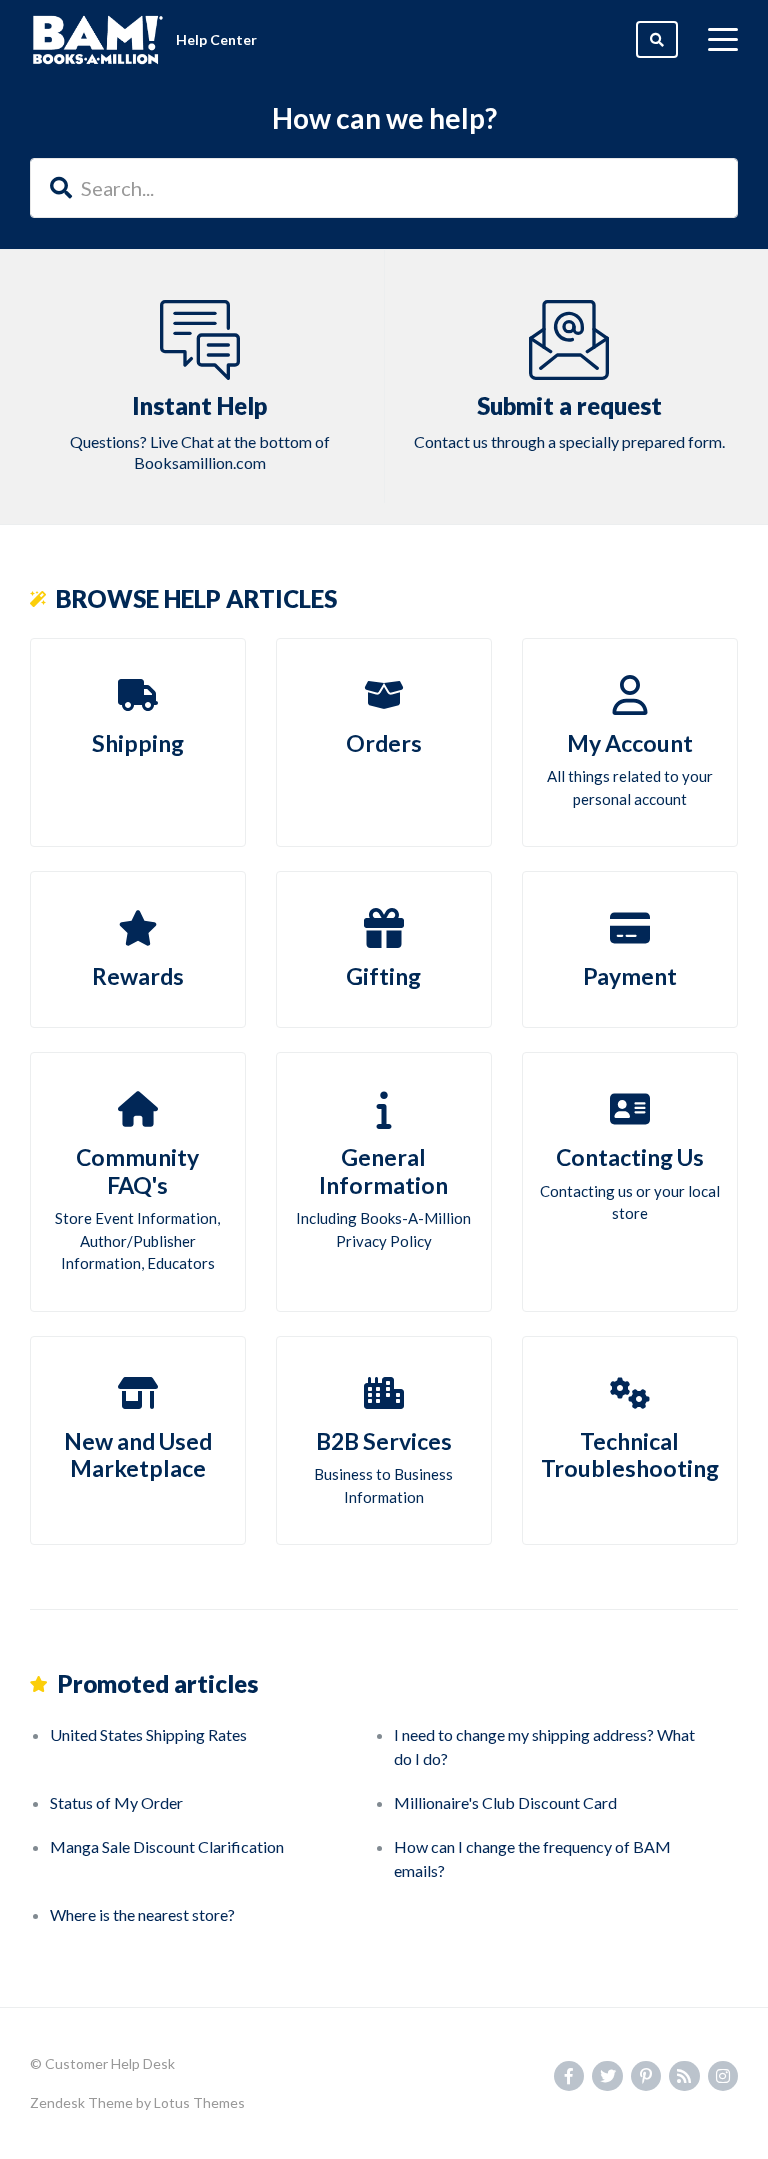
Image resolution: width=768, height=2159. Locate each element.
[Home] (98, 40)
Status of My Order (116, 1802)
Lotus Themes (199, 2102)
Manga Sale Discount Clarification (167, 1846)
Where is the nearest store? (142, 1914)
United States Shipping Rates (148, 1734)
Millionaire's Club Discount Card (505, 1802)
